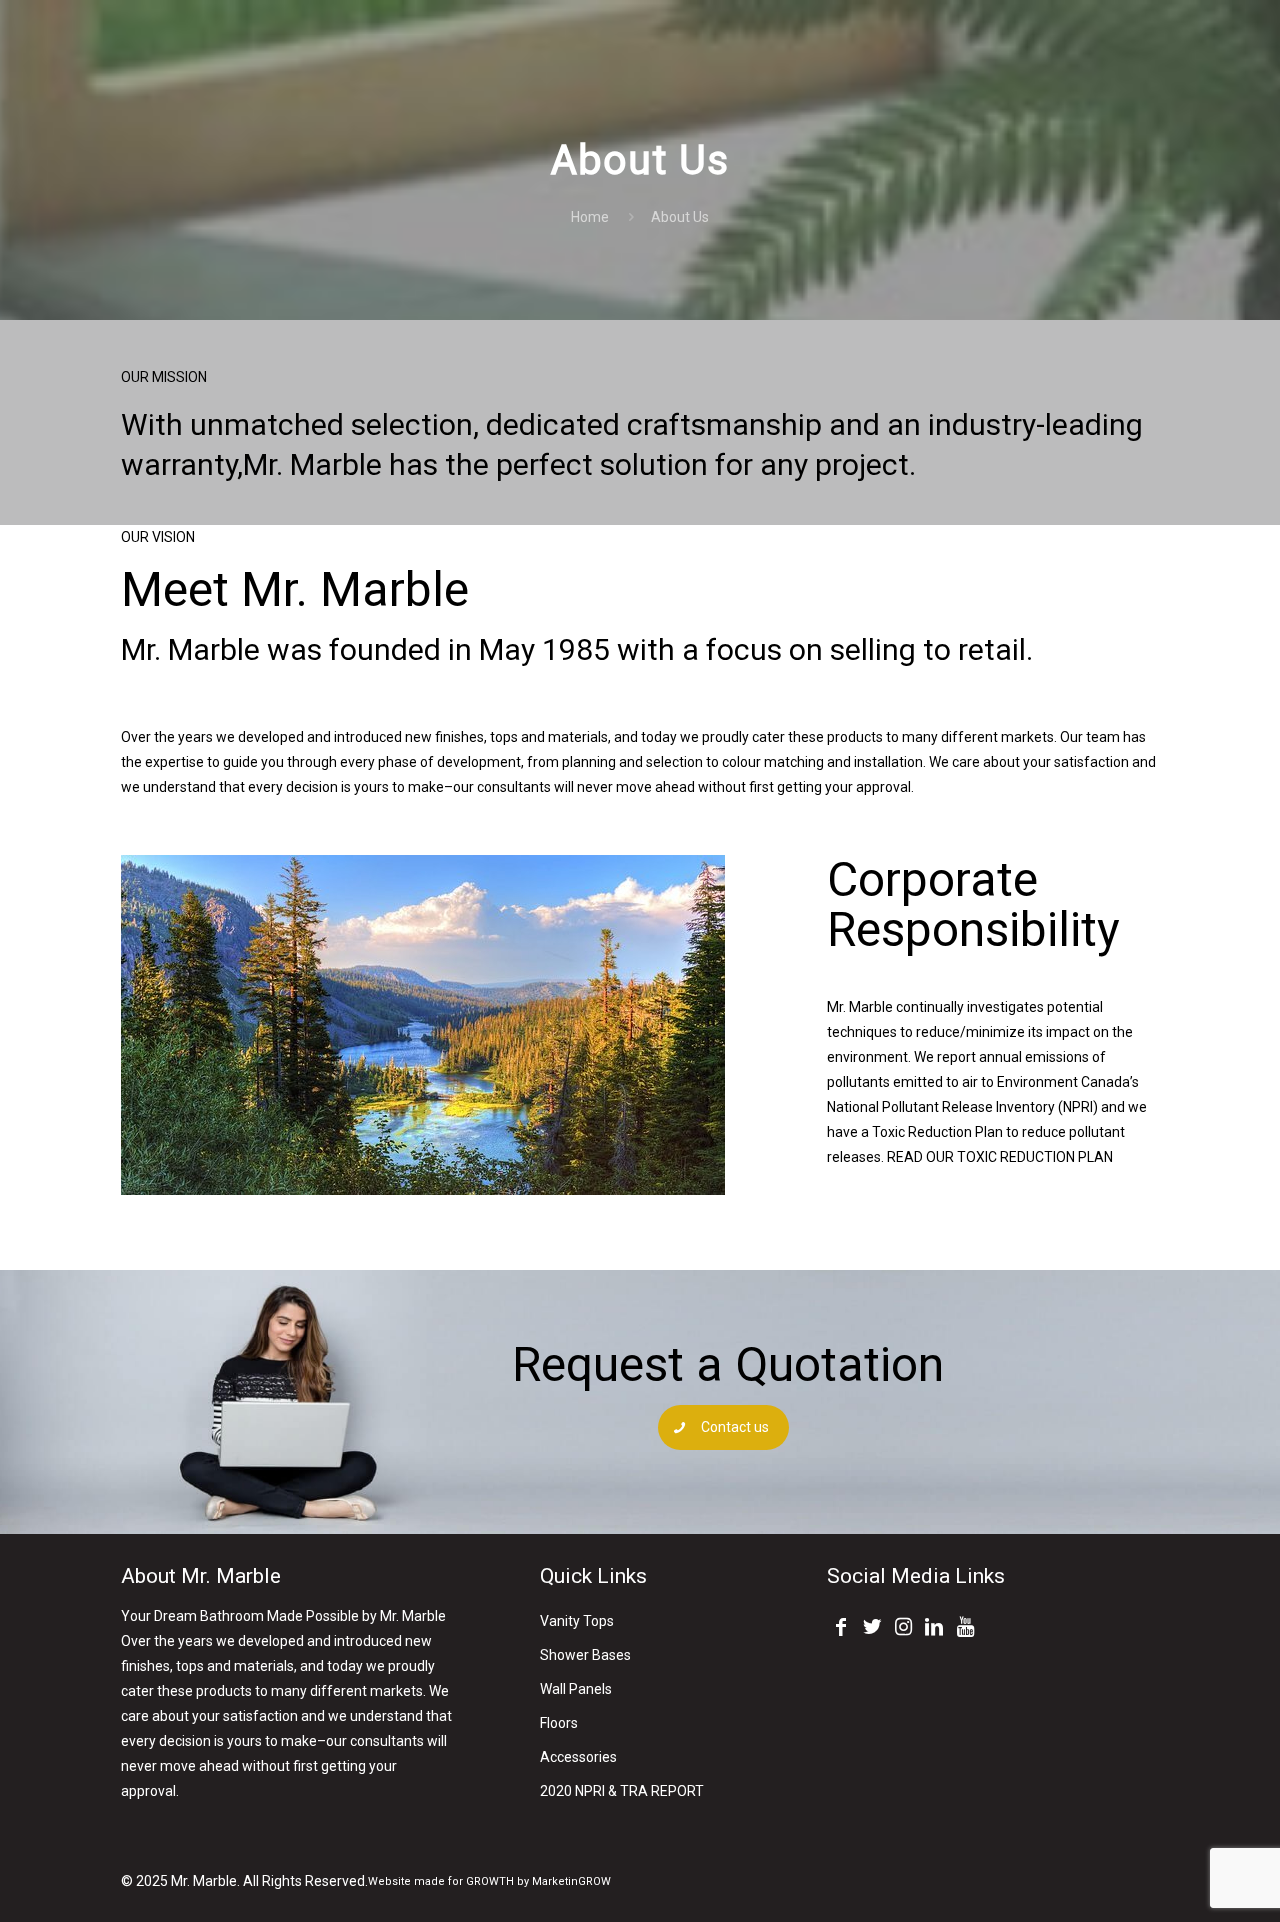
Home (590, 217)
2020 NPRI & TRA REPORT (622, 1791)
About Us (680, 217)
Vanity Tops (577, 1621)
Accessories (578, 1757)
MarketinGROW (571, 1881)
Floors (559, 1723)
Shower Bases (585, 1655)
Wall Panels (576, 1689)
